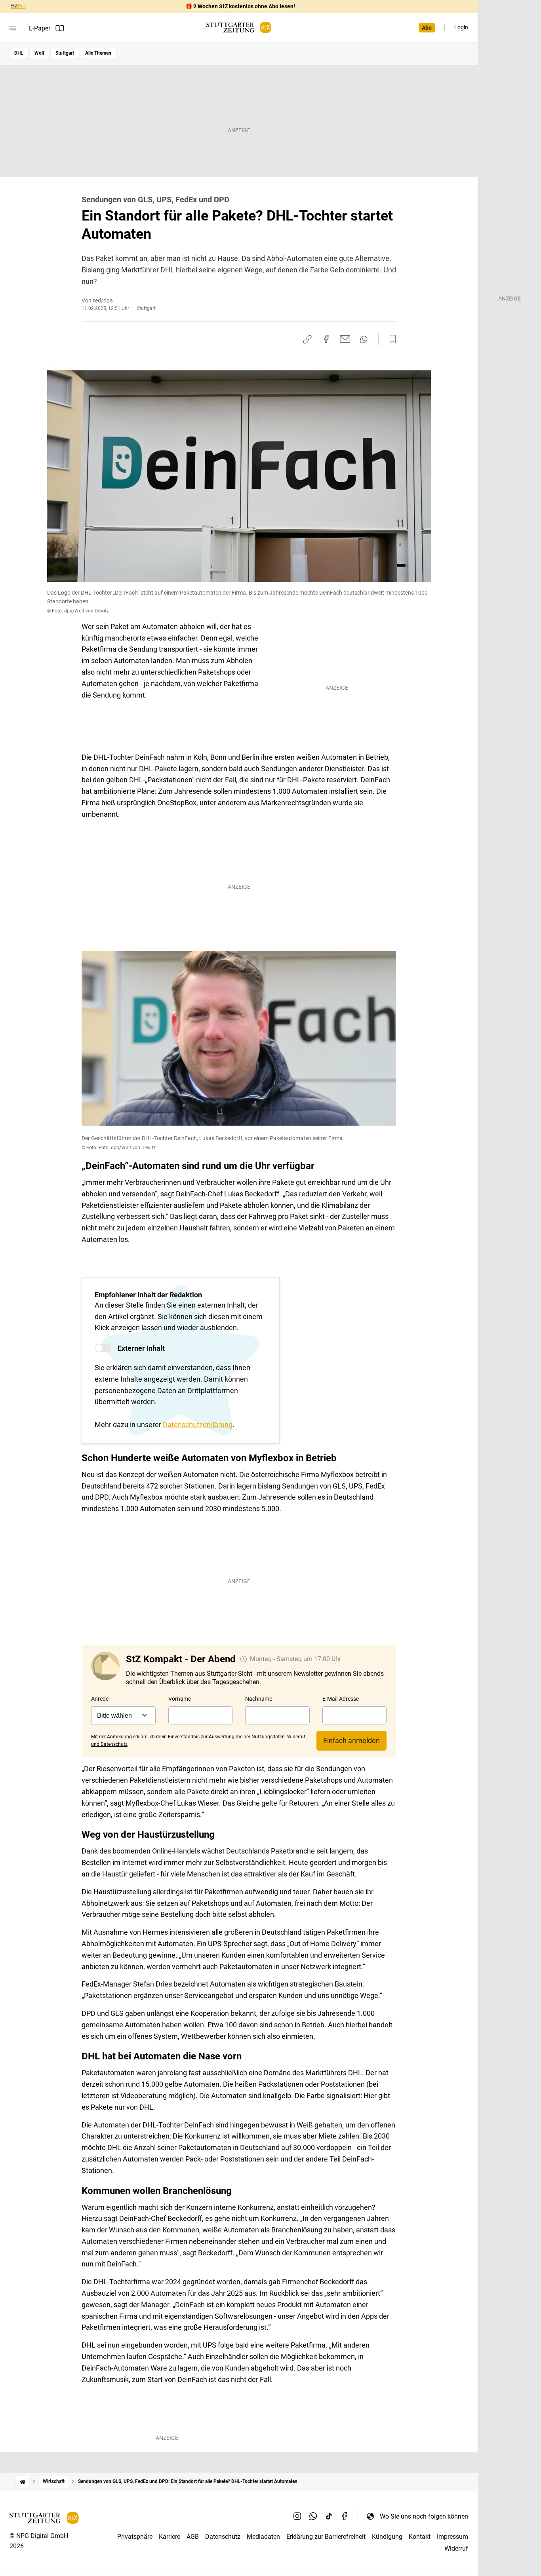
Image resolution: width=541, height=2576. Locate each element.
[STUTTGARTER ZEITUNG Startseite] (239, 28)
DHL (19, 53)
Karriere (170, 2537)
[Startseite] (23, 2482)
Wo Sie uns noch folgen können (424, 2516)
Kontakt (420, 2537)
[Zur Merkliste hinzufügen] (391, 339)
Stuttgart (65, 53)
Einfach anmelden (351, 1740)
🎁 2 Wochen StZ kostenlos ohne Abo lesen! (240, 6)
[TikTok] (329, 2516)
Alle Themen (98, 53)
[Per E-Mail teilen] (345, 339)
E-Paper (40, 28)
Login (461, 27)
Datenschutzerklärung (198, 1425)
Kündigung (387, 2537)
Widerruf (456, 2548)
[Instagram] (297, 2516)
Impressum (452, 2537)
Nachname (259, 1699)
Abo (427, 28)
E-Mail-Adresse (341, 1699)
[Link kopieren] (307, 339)
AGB (193, 2537)
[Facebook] (345, 2516)
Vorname (180, 1699)
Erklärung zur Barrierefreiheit (326, 2537)
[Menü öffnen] (13, 28)
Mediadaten (263, 2537)
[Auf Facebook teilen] (326, 339)
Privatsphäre (135, 2537)
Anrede (100, 1699)
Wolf (39, 53)
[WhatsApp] (313, 2516)
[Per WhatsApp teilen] (364, 339)
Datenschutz (223, 2537)
